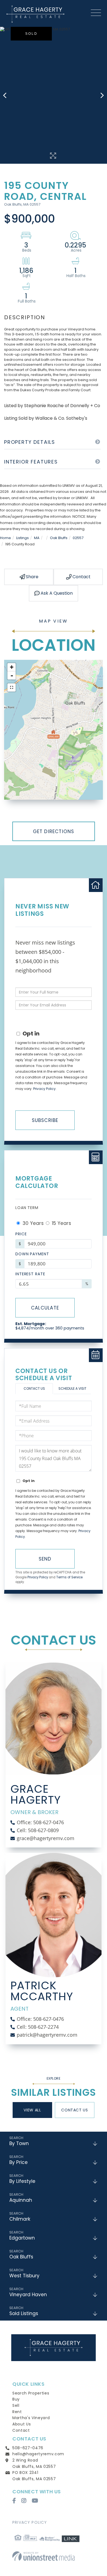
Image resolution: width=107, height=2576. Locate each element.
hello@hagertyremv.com (38, 2454)
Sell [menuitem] (16, 2405)
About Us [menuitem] (22, 2424)
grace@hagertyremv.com (46, 1838)
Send (45, 1559)
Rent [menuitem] (17, 2412)
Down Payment (32, 1254)
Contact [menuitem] (21, 2430)
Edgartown (22, 2238)
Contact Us (34, 1388)
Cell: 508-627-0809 (38, 1830)
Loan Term (27, 1208)
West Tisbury (24, 2276)
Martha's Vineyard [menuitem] (31, 2418)
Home (5, 538)
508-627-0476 (28, 2448)
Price (21, 1234)
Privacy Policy (44, 1089)
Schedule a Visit (72, 1388)
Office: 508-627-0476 (40, 1822)
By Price (19, 2162)
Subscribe (45, 1120)
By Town (19, 2143)
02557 (78, 538)
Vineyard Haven (28, 2295)
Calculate (45, 1308)
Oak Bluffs (59, 538)
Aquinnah (21, 2200)
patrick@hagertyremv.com (47, 2035)
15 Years (61, 1223)
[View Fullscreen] (12, 687)
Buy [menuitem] (16, 2399)
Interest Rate (30, 1274)
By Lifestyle (22, 2181)
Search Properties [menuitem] (31, 2393)
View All (32, 2110)
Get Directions (54, 831)
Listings (22, 538)
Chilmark (20, 2219)
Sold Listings (24, 2313)
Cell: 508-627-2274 (38, 2027)
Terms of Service (69, 1577)
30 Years (32, 1223)
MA (37, 538)
